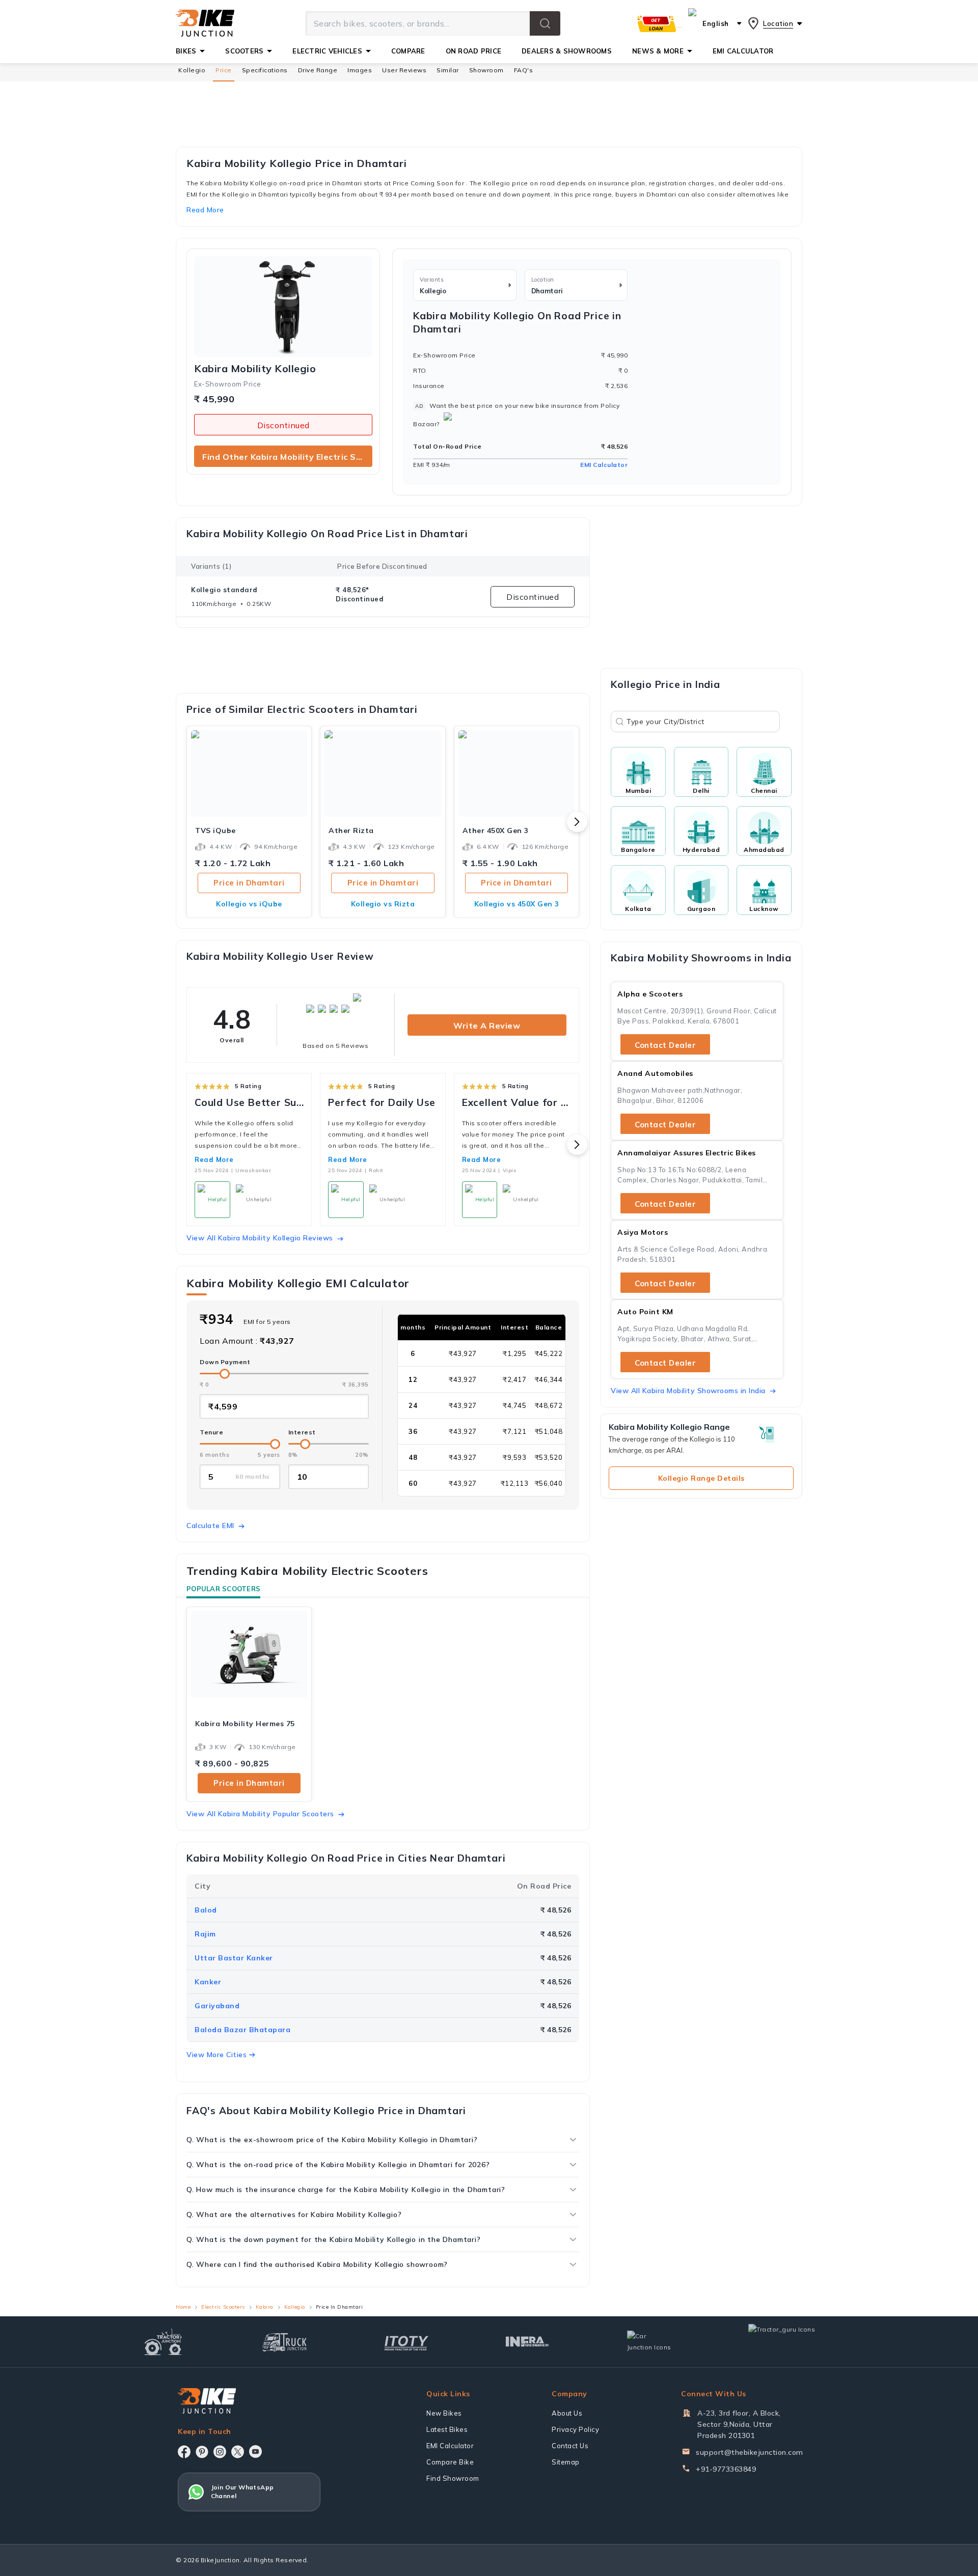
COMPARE (408, 51)
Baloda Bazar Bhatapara (242, 2030)
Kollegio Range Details (701, 1478)
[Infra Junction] (527, 2342)
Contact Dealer (665, 1045)
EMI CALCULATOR (743, 51)
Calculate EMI (210, 1526)
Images (360, 70)
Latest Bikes (447, 2429)
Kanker (208, 1982)
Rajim (205, 1934)
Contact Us (570, 2446)
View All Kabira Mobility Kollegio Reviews (260, 1238)
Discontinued (283, 425)
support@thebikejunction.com (750, 2452)
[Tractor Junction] (163, 2342)
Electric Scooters (223, 2307)
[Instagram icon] (220, 2452)
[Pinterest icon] (202, 2452)
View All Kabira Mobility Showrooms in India (688, 1391)
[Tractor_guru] (793, 2342)
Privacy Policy (575, 2429)
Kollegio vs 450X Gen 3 (517, 904)
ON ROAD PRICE (473, 51)
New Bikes (444, 2413)
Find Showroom (453, 2478)
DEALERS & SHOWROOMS (567, 51)
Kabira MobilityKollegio (255, 369)
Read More (214, 1159)
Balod (206, 1910)
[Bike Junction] (205, 23)
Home (183, 2307)
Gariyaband (217, 2006)
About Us (567, 2413)
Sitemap (566, 2462)
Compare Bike (450, 2462)
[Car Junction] (649, 2342)
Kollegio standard (224, 590)
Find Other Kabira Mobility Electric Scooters (287, 457)
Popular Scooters (223, 1589)
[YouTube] (255, 2452)
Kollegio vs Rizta (383, 904)
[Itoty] (406, 2342)
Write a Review (487, 1026)
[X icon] (238, 2452)
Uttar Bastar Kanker (234, 1958)
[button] (545, 23)
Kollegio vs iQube (249, 904)
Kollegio (192, 70)
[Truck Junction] (284, 2342)
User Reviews (404, 70)
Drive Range (318, 70)
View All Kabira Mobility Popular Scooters (260, 1814)
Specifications (265, 70)
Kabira (265, 2307)
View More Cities (216, 2055)
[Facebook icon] (184, 2452)
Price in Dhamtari (249, 883)
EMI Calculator (604, 465)
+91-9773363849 (726, 2469)
